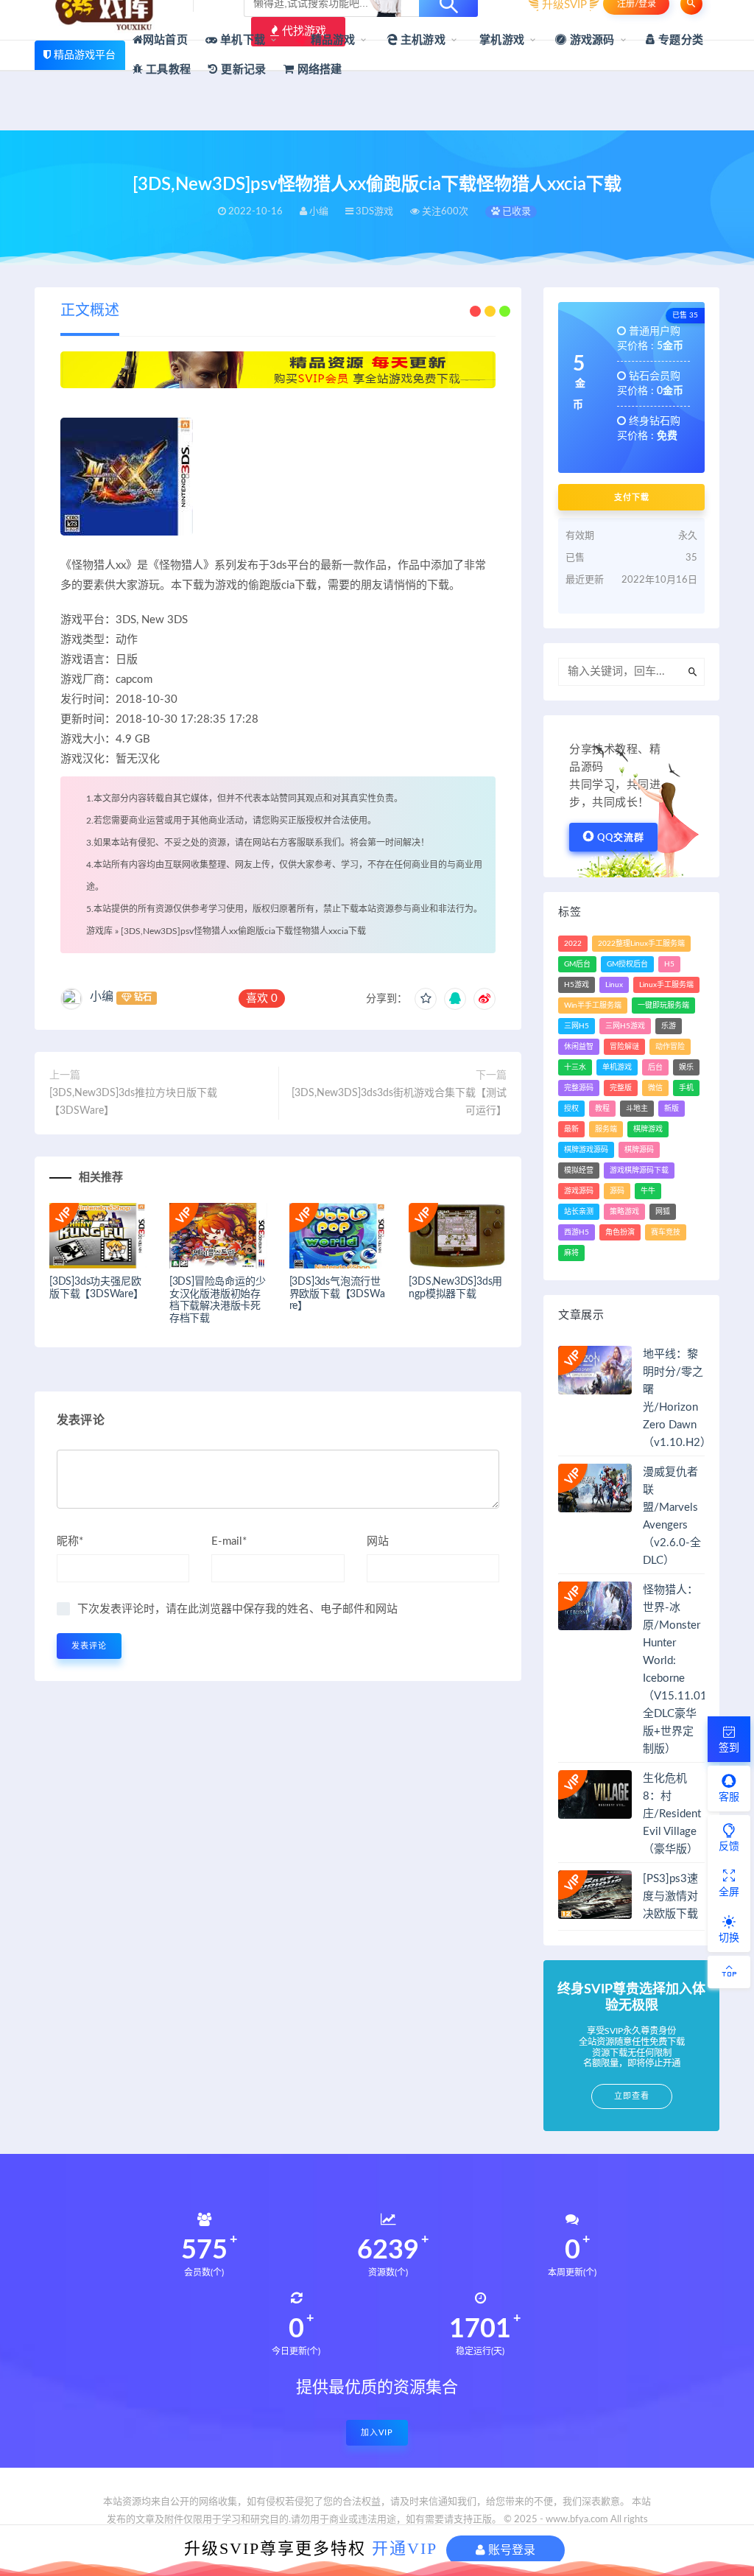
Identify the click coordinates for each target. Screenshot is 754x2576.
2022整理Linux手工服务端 (641, 944)
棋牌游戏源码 (586, 1150)
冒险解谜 (624, 1047)
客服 (729, 1797)
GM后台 (577, 964)
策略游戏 (624, 1212)
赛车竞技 (666, 1232)
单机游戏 (617, 1067)
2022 (573, 944)
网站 (378, 1541)
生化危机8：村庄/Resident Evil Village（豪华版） (672, 1814)
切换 (729, 1938)
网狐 (663, 1212)
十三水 (575, 1067)
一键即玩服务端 (663, 1006)
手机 (686, 1088)
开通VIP (405, 2548)
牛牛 (648, 1191)
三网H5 (577, 1026)
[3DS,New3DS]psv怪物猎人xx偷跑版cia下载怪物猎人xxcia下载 (243, 931)
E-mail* (229, 1541)
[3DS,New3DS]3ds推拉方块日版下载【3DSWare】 (133, 1102)
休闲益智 (579, 1047)
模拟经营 (579, 1171)
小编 (102, 997)
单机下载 (241, 40)
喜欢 (262, 999)
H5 (669, 964)
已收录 (515, 212)
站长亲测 (579, 1212)
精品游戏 (331, 40)
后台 (655, 1067)
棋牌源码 (639, 1150)
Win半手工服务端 (593, 1006)
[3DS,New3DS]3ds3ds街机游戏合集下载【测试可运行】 (399, 1102)
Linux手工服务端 (666, 985)
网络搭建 (318, 70)
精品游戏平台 (85, 55)
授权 (571, 1109)
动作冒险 (670, 1047)
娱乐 (686, 1067)
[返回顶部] (729, 1972)
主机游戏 (422, 40)
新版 (672, 1109)
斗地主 (637, 1109)
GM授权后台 (627, 964)
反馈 (729, 1847)
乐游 (669, 1026)
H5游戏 (577, 985)
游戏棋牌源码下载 (639, 1171)
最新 (571, 1129)
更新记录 (242, 70)
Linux (614, 985)
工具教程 (167, 70)
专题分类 (679, 40)
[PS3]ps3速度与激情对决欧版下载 (670, 1896)
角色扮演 (620, 1232)
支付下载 (632, 497)
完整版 (621, 1088)
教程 (602, 1109)
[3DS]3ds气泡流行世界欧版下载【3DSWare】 (337, 1294)
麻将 (571, 1253)
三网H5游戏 (625, 1026)
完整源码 (579, 1088)
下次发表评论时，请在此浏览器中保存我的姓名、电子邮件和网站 (237, 1609)
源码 (617, 1191)
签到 (729, 1748)
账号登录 (510, 2550)
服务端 (606, 1129)
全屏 (729, 1892)
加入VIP (377, 2433)
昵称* (70, 1541)
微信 (655, 1088)
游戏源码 (591, 40)
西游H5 (577, 1232)
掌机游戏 (500, 40)
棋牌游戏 (648, 1129)
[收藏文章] (426, 999)
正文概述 (90, 311)
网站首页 (165, 40)
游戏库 (99, 931)
